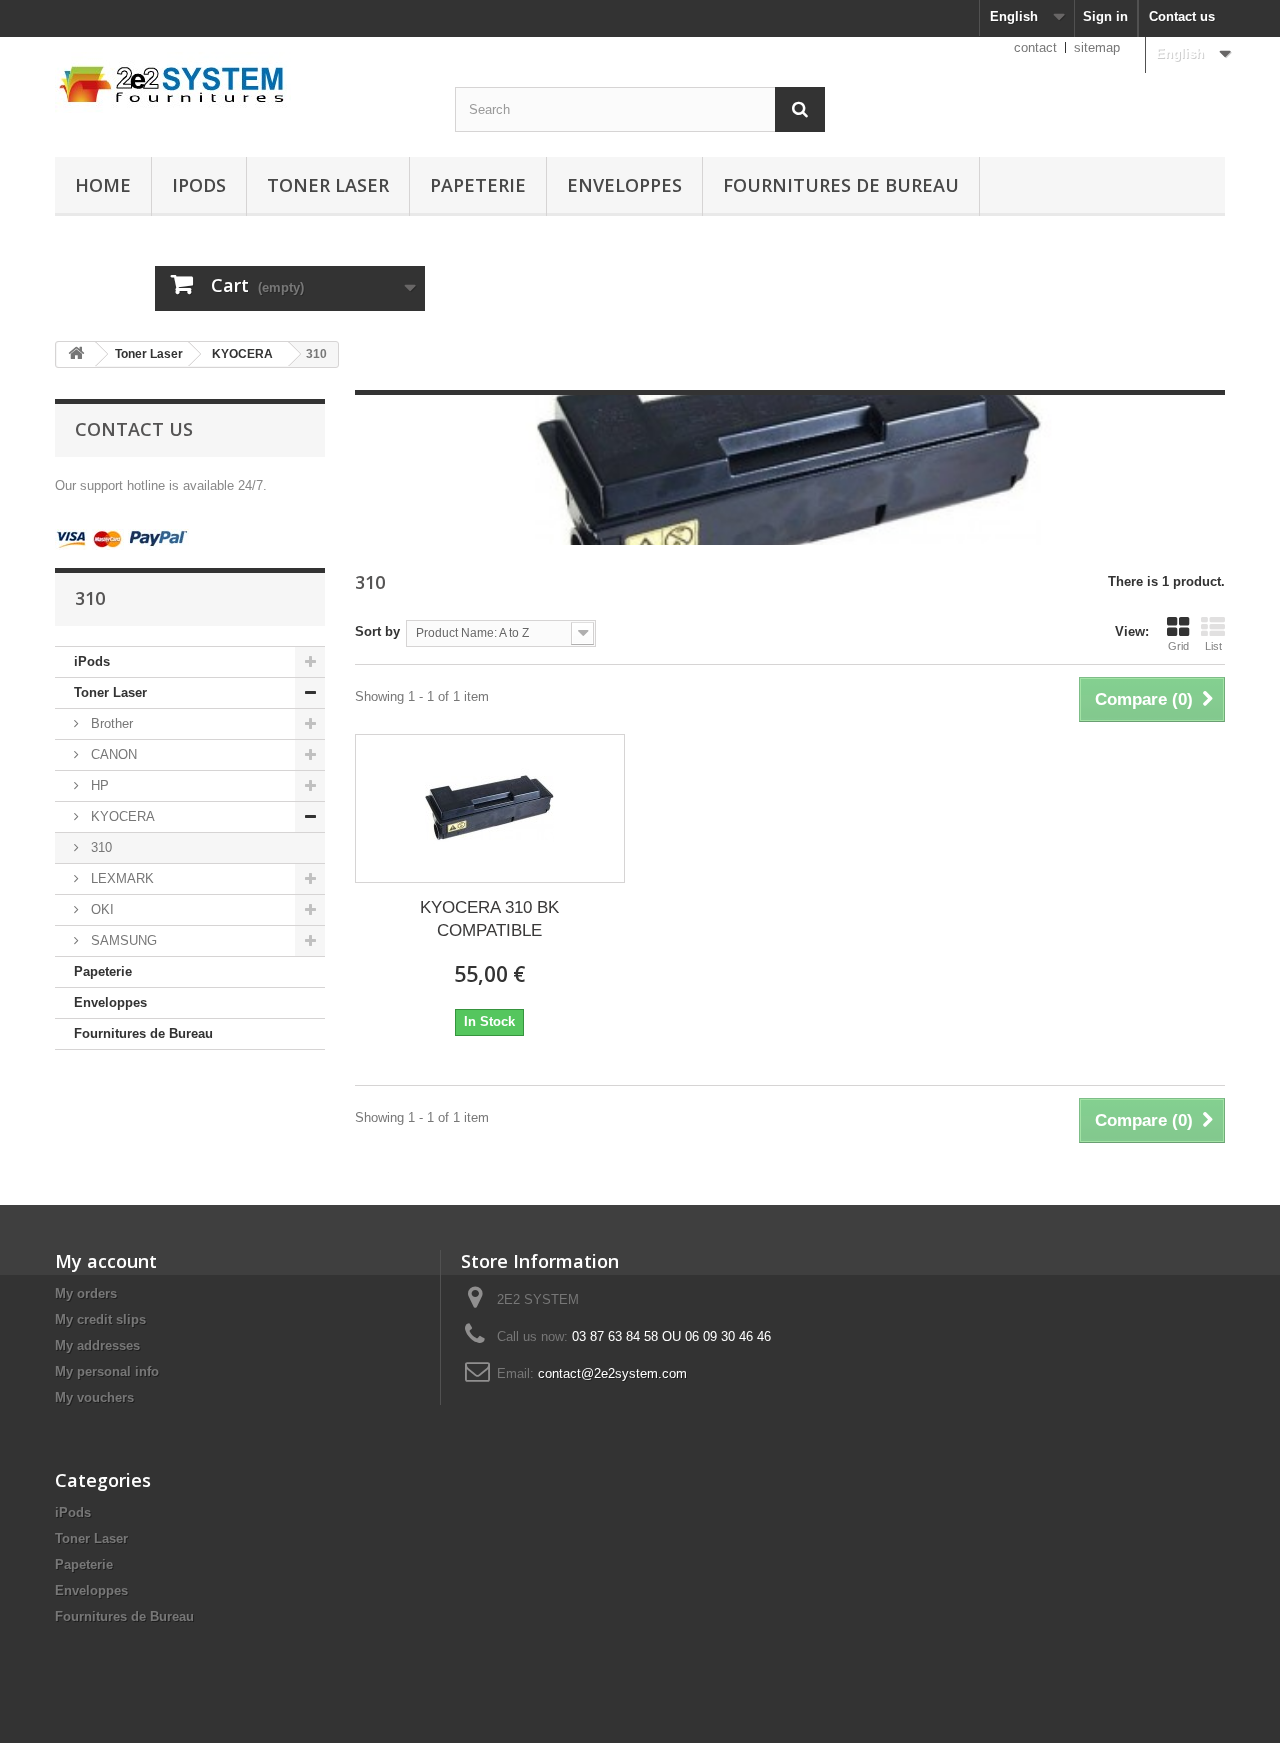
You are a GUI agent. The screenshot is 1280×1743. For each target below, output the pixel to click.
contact (1035, 47)
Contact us (1182, 16)
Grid (1178, 646)
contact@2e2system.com (612, 1373)
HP (98, 785)
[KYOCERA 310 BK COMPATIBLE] (490, 808)
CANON (112, 754)
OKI (100, 909)
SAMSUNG (122, 940)
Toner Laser (328, 185)
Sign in (1105, 16)
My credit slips (100, 1319)
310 (99, 847)
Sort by (377, 631)
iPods (199, 185)
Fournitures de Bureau (841, 185)
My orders (86, 1293)
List (1213, 646)
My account (106, 1261)
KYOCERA (242, 354)
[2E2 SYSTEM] (240, 82)
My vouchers (94, 1397)
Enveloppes (624, 185)
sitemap (1097, 47)
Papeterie (478, 185)
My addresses (97, 1345)
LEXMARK (120, 878)
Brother (110, 723)
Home (103, 185)
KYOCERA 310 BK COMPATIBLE (489, 919)
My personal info (107, 1371)
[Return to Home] (76, 354)
